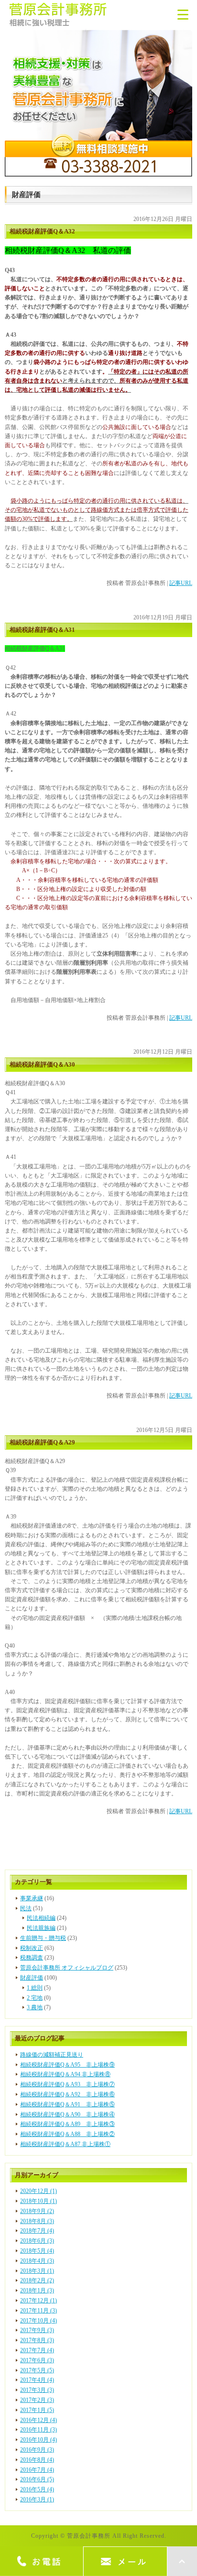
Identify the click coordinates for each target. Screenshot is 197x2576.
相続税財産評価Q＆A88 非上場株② (67, 2134)
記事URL (181, 583)
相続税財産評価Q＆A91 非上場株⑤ (67, 2104)
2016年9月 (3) (37, 2450)
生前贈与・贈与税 (43, 1938)
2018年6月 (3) (37, 2241)
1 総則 (35, 1988)
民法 (26, 1908)
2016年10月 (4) (38, 2440)
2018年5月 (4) (37, 2251)
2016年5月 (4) (37, 2489)
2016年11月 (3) (38, 2430)
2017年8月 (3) (37, 2340)
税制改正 (32, 1948)
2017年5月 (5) (37, 2370)
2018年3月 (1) (37, 2271)
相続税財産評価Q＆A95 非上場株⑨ (67, 2065)
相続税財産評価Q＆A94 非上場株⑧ (65, 2074)
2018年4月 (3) (37, 2261)
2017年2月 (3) (37, 2400)
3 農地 (35, 2007)
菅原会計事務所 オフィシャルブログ (67, 1968)
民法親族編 (41, 1928)
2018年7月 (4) (37, 2231)
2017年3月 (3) (37, 2390)
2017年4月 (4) (37, 2380)
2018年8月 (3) (37, 2221)
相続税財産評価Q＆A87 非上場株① (65, 2144)
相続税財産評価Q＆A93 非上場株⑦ (67, 2084)
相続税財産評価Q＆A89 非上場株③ (67, 2124)
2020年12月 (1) (38, 2191)
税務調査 (32, 1958)
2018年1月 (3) (37, 2290)
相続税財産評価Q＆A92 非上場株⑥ (67, 2094)
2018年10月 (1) (38, 2201)
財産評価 (32, 1978)
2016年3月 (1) (37, 2499)
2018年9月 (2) (37, 2211)
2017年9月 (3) (37, 2330)
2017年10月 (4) (38, 2321)
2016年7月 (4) (37, 2470)
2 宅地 (35, 1998)
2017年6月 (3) (37, 2360)
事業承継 (32, 1898)
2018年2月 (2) (37, 2280)
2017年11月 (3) (38, 2311)
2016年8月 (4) (37, 2460)
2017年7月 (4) (37, 2350)
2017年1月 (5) (37, 2410)
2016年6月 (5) (37, 2479)
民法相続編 (41, 1918)
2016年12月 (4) (38, 2420)
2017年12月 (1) (38, 2301)
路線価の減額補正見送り (52, 2055)
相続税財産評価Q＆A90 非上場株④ (67, 2114)
